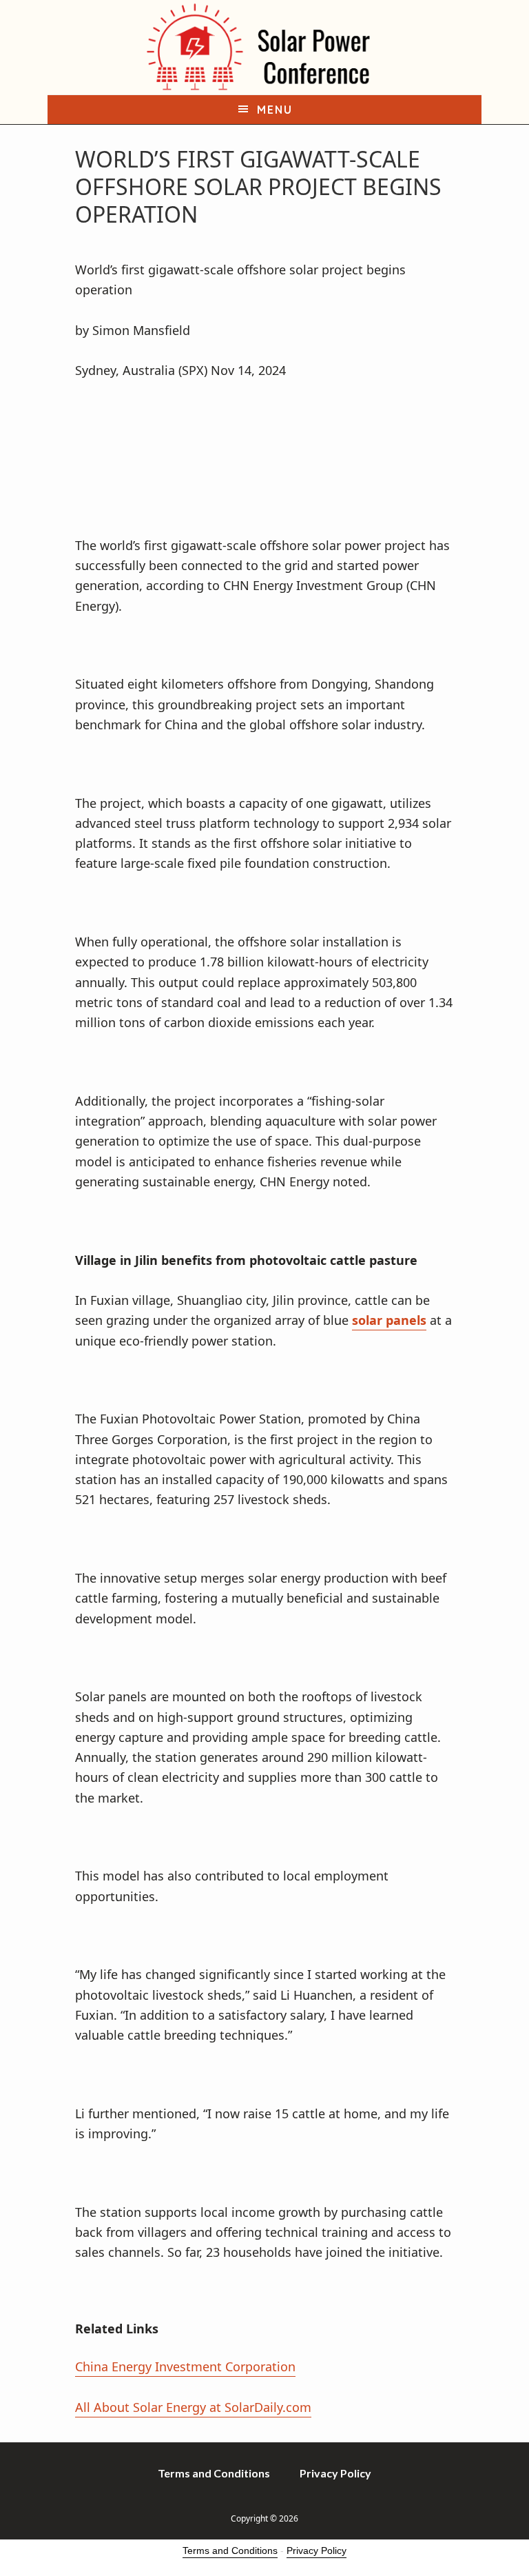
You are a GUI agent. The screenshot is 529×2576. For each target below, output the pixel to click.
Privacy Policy (317, 2550)
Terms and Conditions (230, 2550)
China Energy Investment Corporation (185, 2366)
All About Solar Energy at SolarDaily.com (193, 2407)
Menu (275, 110)
